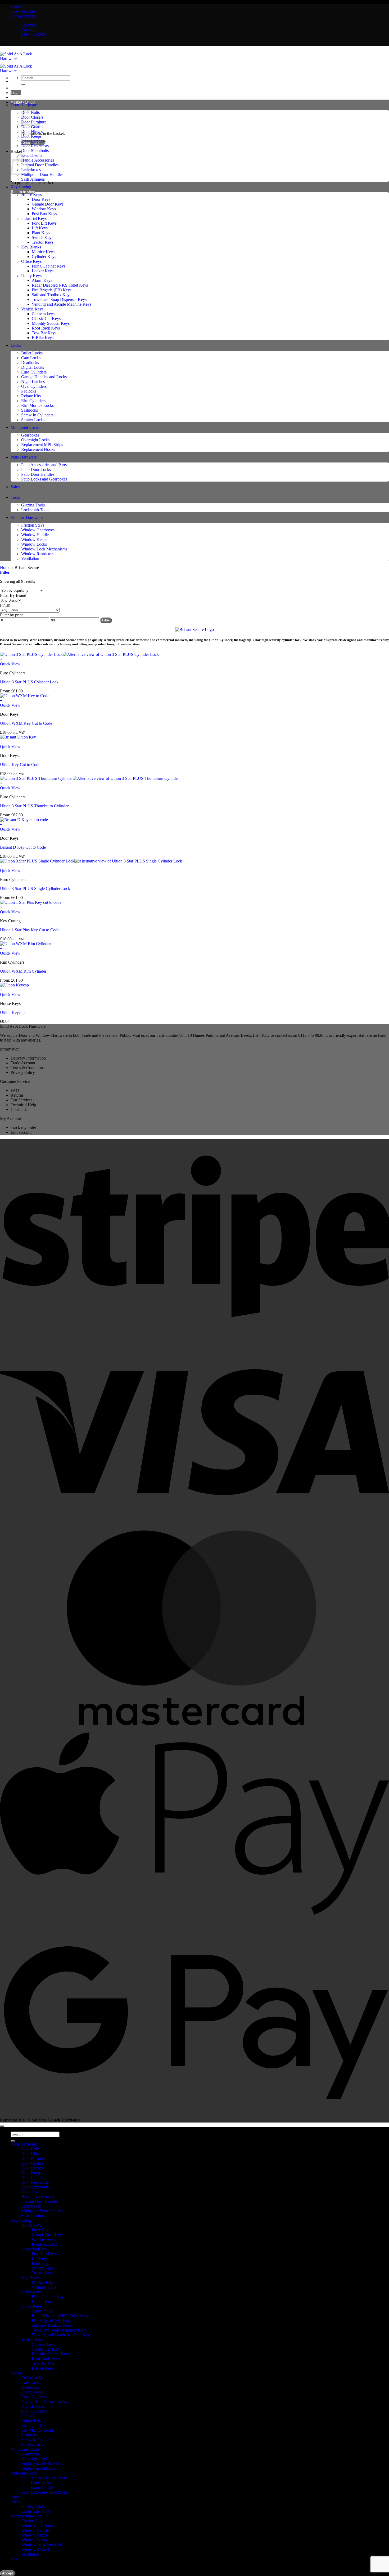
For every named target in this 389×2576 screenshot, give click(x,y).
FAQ (15, 1090)
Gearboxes (30, 435)
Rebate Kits (31, 396)
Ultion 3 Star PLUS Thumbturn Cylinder (34, 806)
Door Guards (32, 127)
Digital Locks (33, 367)
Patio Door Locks (36, 470)
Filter (106, 620)
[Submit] (23, 84)
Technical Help (23, 16)
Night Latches (33, 382)
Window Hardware (27, 517)
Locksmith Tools (35, 510)
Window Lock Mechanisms (44, 549)
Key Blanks (31, 247)
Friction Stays (33, 525)
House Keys (31, 195)
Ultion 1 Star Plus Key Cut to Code (30, 930)
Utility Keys (31, 276)
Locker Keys (43, 271)
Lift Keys (40, 228)
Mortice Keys (43, 252)
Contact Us (20, 1109)
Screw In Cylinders (37, 415)
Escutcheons (32, 155)
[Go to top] (2, 2126)
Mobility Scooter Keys (51, 323)
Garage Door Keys (48, 204)
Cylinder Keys (44, 257)
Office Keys (31, 261)
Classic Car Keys (46, 319)
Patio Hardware (24, 457)
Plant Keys (41, 233)
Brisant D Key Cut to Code (23, 847)
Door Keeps (31, 136)
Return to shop (23, 192)
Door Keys (41, 199)
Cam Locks (31, 358)
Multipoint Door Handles (42, 174)
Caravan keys (43, 314)
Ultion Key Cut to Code (20, 765)
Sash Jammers (33, 179)
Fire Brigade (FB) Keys (52, 290)
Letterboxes (31, 170)
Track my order (23, 1127)
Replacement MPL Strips (42, 445)
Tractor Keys (43, 242)
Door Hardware (24, 2144)
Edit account (21, 1132)
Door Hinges (32, 132)
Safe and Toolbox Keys (51, 295)
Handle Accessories (38, 160)
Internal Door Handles (40, 165)
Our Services (21, 1100)
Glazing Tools (33, 505)
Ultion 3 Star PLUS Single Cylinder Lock (35, 889)
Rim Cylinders (33, 401)
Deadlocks (30, 362)
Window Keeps (34, 539)
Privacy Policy (23, 1072)
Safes (15, 487)
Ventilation (30, 559)
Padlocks (29, 391)
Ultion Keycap (12, 1013)
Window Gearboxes (38, 530)
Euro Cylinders (34, 372)
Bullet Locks (32, 353)
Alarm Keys (42, 280)
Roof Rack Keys (46, 328)
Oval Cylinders (34, 386)
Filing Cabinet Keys (49, 266)
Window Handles (36, 535)
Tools (15, 497)
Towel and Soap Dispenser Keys (59, 299)
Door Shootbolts (35, 151)
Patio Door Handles (38, 474)
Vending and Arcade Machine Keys (62, 304)
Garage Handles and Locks (44, 377)
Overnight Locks (35, 440)
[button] (23, 102)
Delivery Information (28, 1058)
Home (16, 6)
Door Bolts (30, 2149)
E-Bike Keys (43, 338)
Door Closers (32, 2154)
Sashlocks (30, 410)
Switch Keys (42, 237)
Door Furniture (34, 2158)
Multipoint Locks (25, 427)
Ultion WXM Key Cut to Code (26, 723)
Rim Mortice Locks (37, 405)
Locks (16, 345)
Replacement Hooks (38, 449)
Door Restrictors (35, 146)
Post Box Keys (44, 214)
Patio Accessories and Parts (44, 465)
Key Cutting (21, 187)
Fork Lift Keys (44, 223)
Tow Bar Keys (44, 333)
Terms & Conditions (28, 1068)
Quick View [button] (10, 664)
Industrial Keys (34, 218)
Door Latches (33, 141)
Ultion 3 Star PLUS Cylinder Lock (29, 682)
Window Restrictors (38, 554)
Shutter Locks (33, 420)
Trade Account (23, 11)
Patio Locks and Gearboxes (44, 479)
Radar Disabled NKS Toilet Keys (60, 285)
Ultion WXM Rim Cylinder (23, 971)
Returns (17, 1095)
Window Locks (34, 544)
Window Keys (44, 209)
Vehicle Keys (32, 309)
